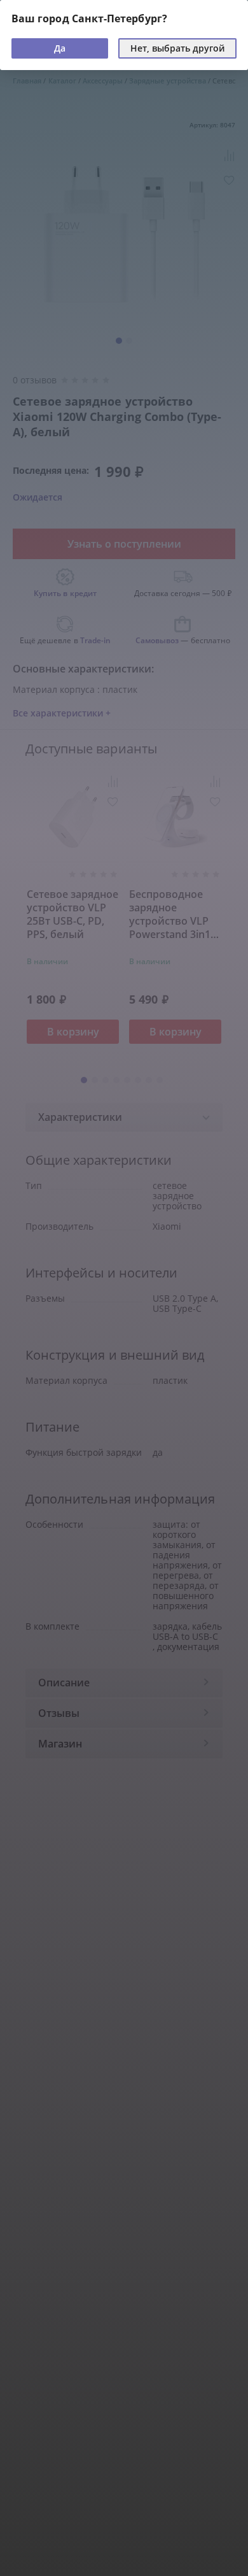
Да (60, 48)
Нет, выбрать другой (177, 48)
